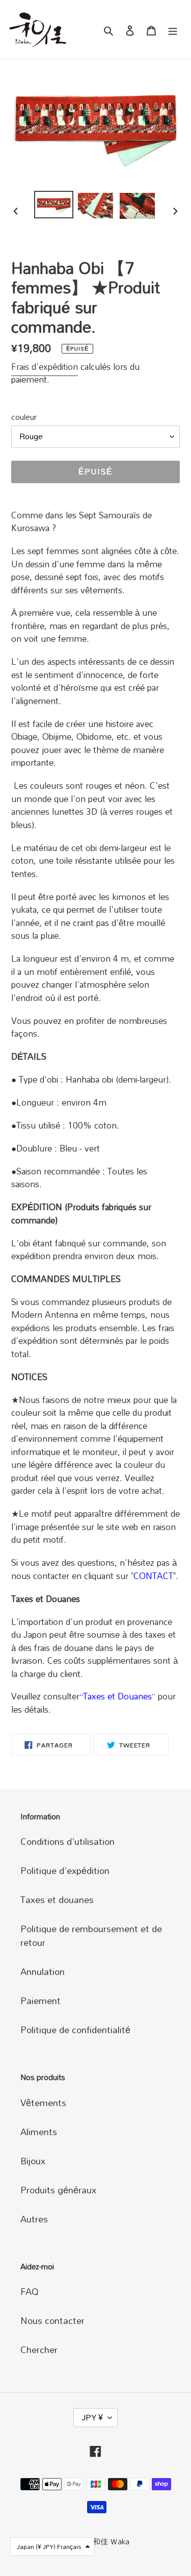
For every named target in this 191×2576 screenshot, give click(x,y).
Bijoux (33, 2161)
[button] (52, 2546)
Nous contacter (52, 2320)
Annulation (43, 1971)
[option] (54, 205)
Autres (34, 2219)
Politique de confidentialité (75, 2030)
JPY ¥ (92, 2417)
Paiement (40, 2000)
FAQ (30, 2291)
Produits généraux (58, 2190)
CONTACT (153, 1576)
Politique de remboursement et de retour (91, 1935)
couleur (24, 417)
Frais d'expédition (45, 367)
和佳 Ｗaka (111, 2541)
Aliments (39, 2132)
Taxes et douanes (57, 1899)
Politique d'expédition (65, 1870)
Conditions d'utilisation (67, 1841)
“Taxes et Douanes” (117, 1696)
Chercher (39, 2349)
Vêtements (43, 2103)
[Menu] (173, 29)
